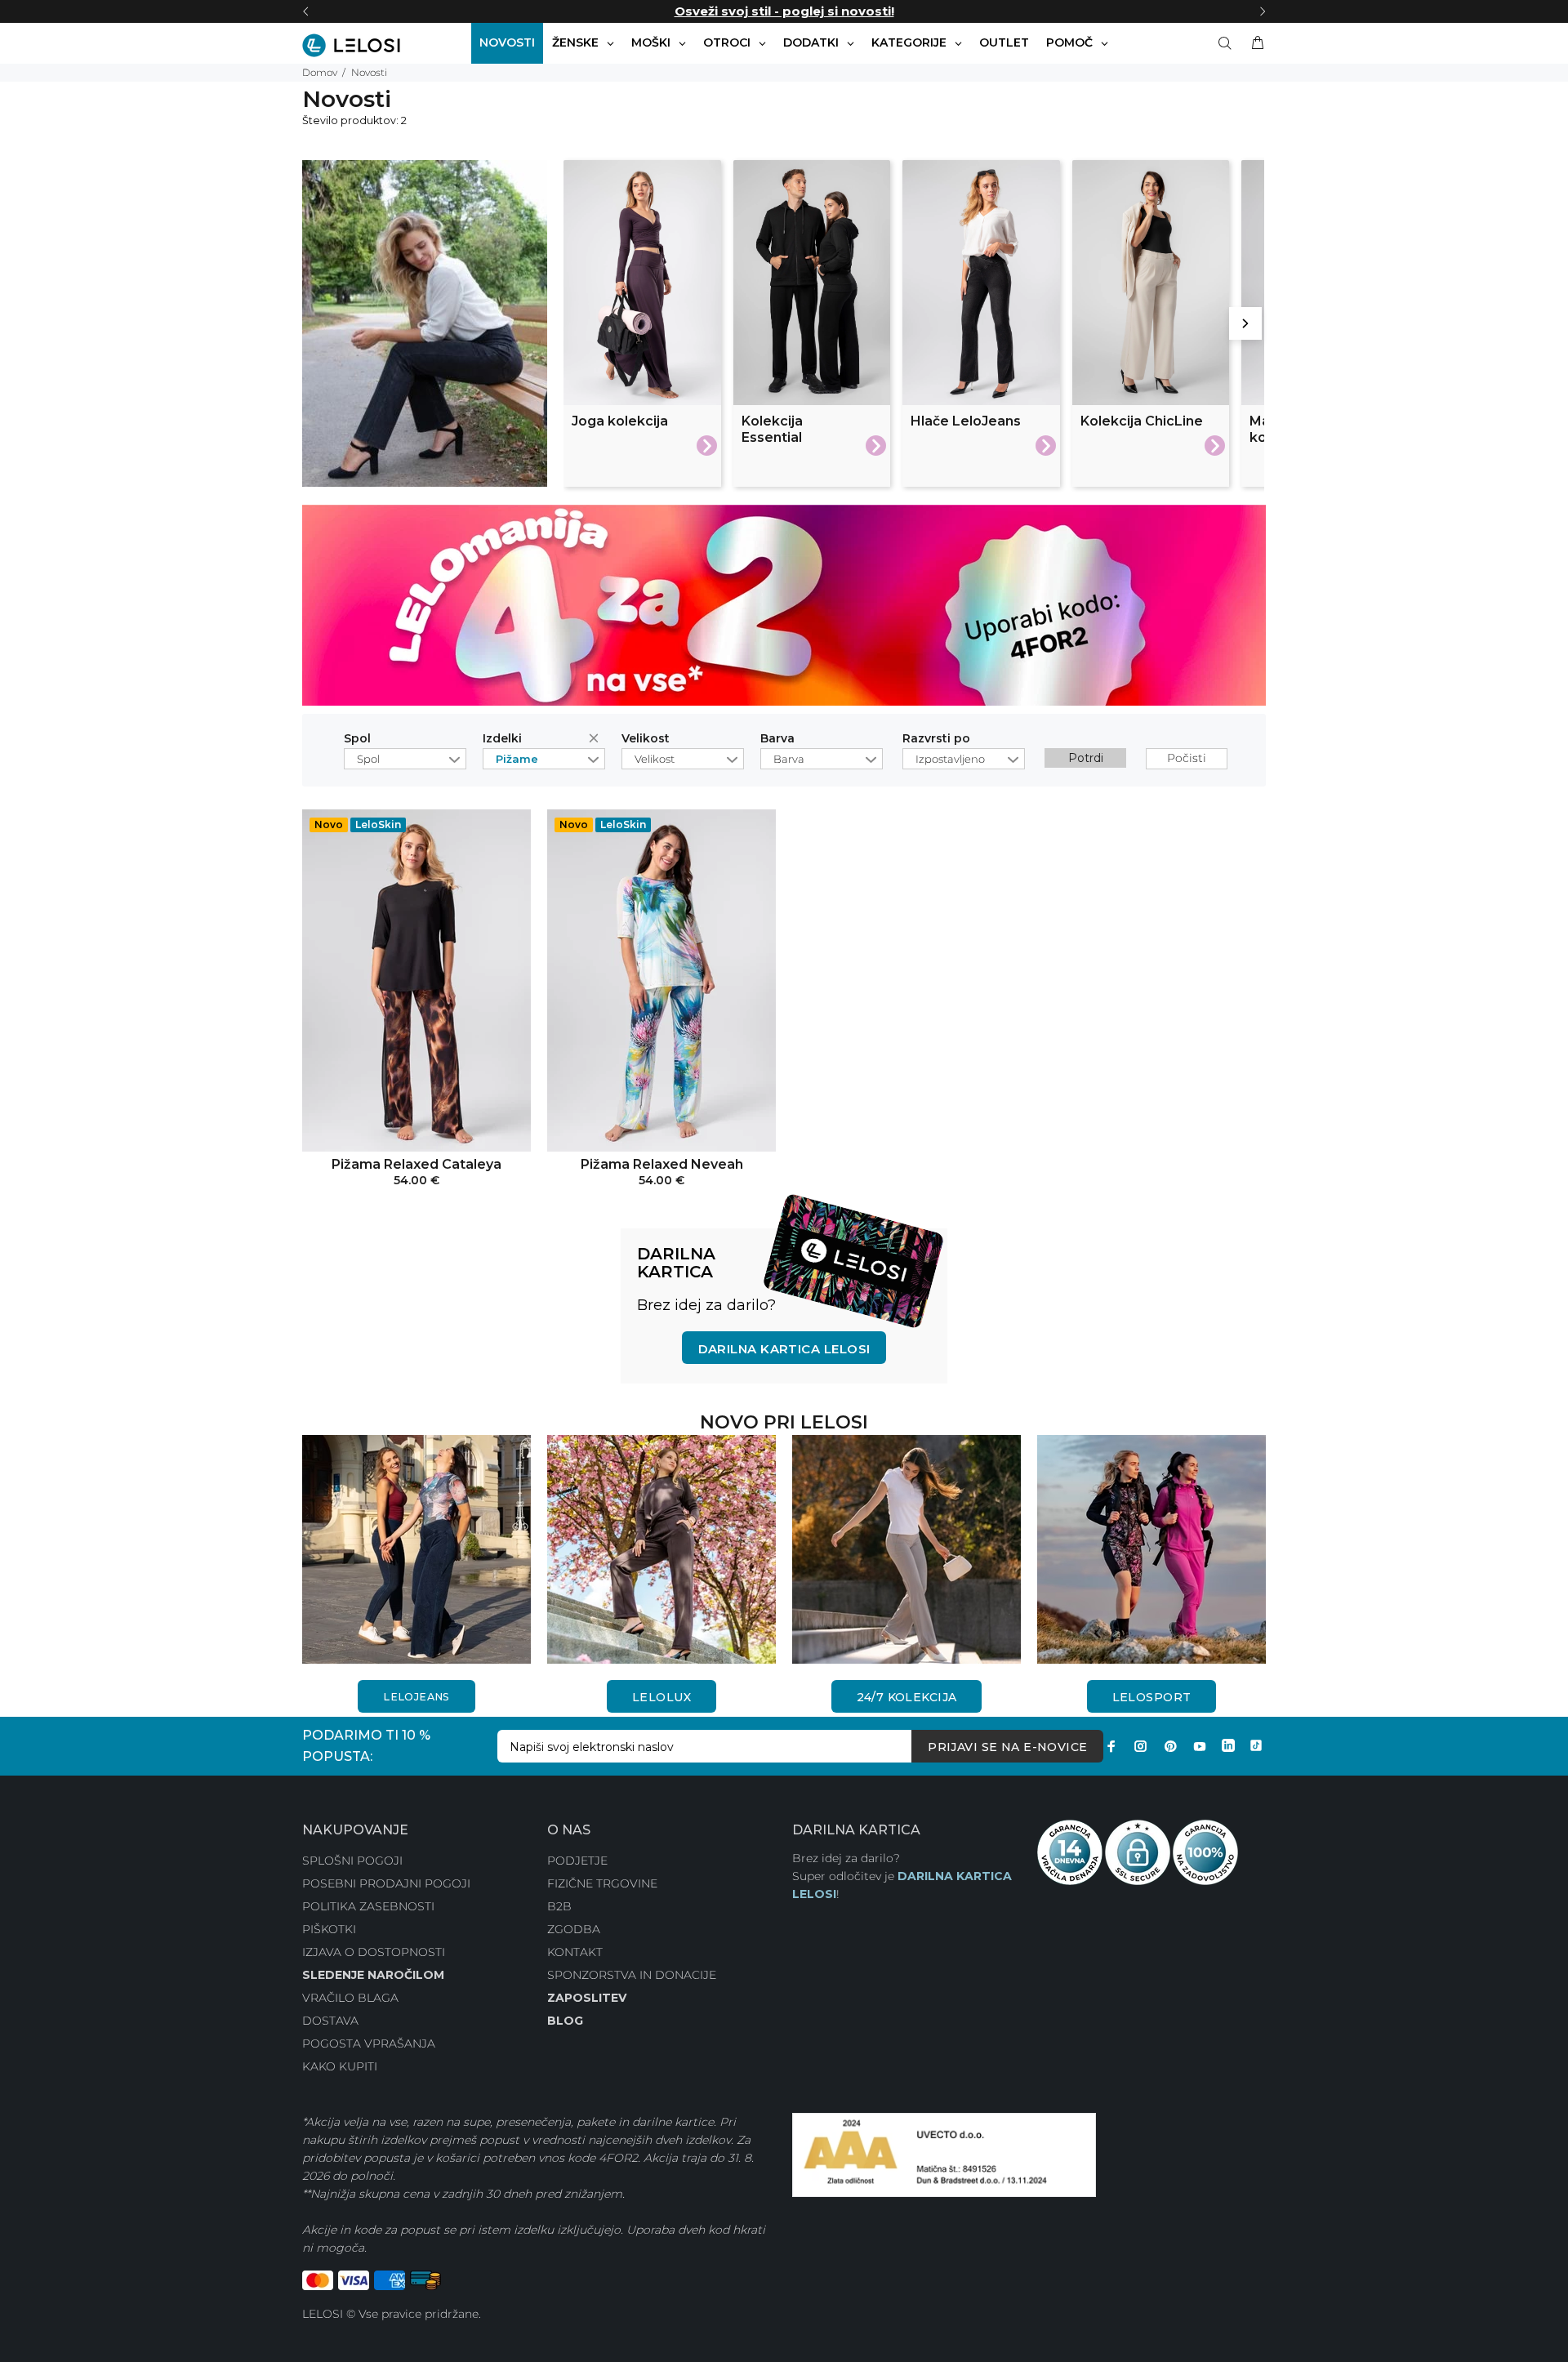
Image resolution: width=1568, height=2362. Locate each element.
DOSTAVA (330, 2021)
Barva (777, 739)
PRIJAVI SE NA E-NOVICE (1007, 1747)
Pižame (517, 759)
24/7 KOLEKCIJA (907, 1697)
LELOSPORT (1152, 1697)
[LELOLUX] (661, 1549)
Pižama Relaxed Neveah (662, 1164)
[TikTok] (1256, 1746)
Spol (357, 739)
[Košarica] (1254, 43)
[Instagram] (1141, 1746)
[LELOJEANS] (416, 1549)
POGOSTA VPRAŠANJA (369, 2043)
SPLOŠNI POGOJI (352, 1861)
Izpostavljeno (950, 759)
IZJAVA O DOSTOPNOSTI (374, 1952)
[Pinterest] (1170, 1746)
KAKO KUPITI (340, 2066)
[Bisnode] (944, 2154)
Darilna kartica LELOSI (784, 1349)
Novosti (369, 72)
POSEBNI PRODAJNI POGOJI (386, 1883)
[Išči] (1228, 43)
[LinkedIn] (1228, 1746)
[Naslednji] (1263, 11)
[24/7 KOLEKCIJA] (906, 1549)
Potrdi (1086, 758)
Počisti (597, 741)
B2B (559, 1906)
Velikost (646, 739)
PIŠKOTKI (329, 1929)
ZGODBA (574, 1929)
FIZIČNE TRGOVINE (602, 1883)
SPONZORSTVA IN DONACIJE (632, 1975)
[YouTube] (1200, 1746)
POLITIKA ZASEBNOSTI (368, 1906)
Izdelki (502, 739)
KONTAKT (575, 1952)
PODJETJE (577, 1861)
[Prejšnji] (305, 11)
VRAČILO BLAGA (350, 1998)
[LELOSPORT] (1151, 1549)
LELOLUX (661, 1697)
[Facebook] (1111, 1746)
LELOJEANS (416, 1697)
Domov (320, 72)
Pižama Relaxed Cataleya (416, 1164)
